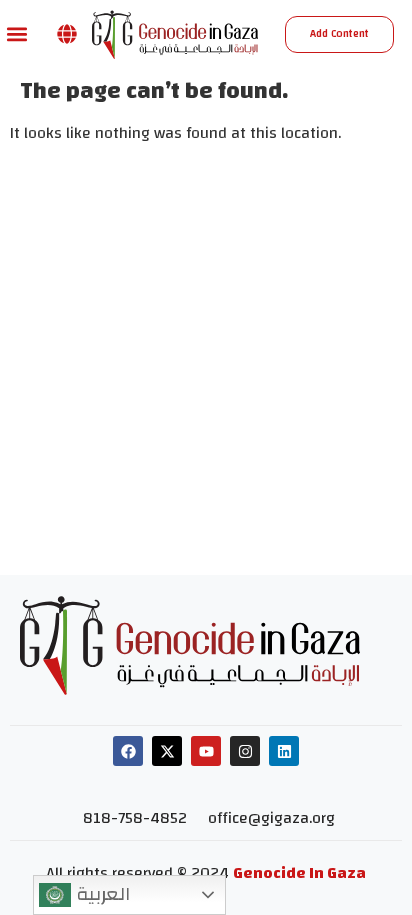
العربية (100, 894)
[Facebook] (128, 751)
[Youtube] (206, 751)
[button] (16, 34)
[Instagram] (245, 751)
